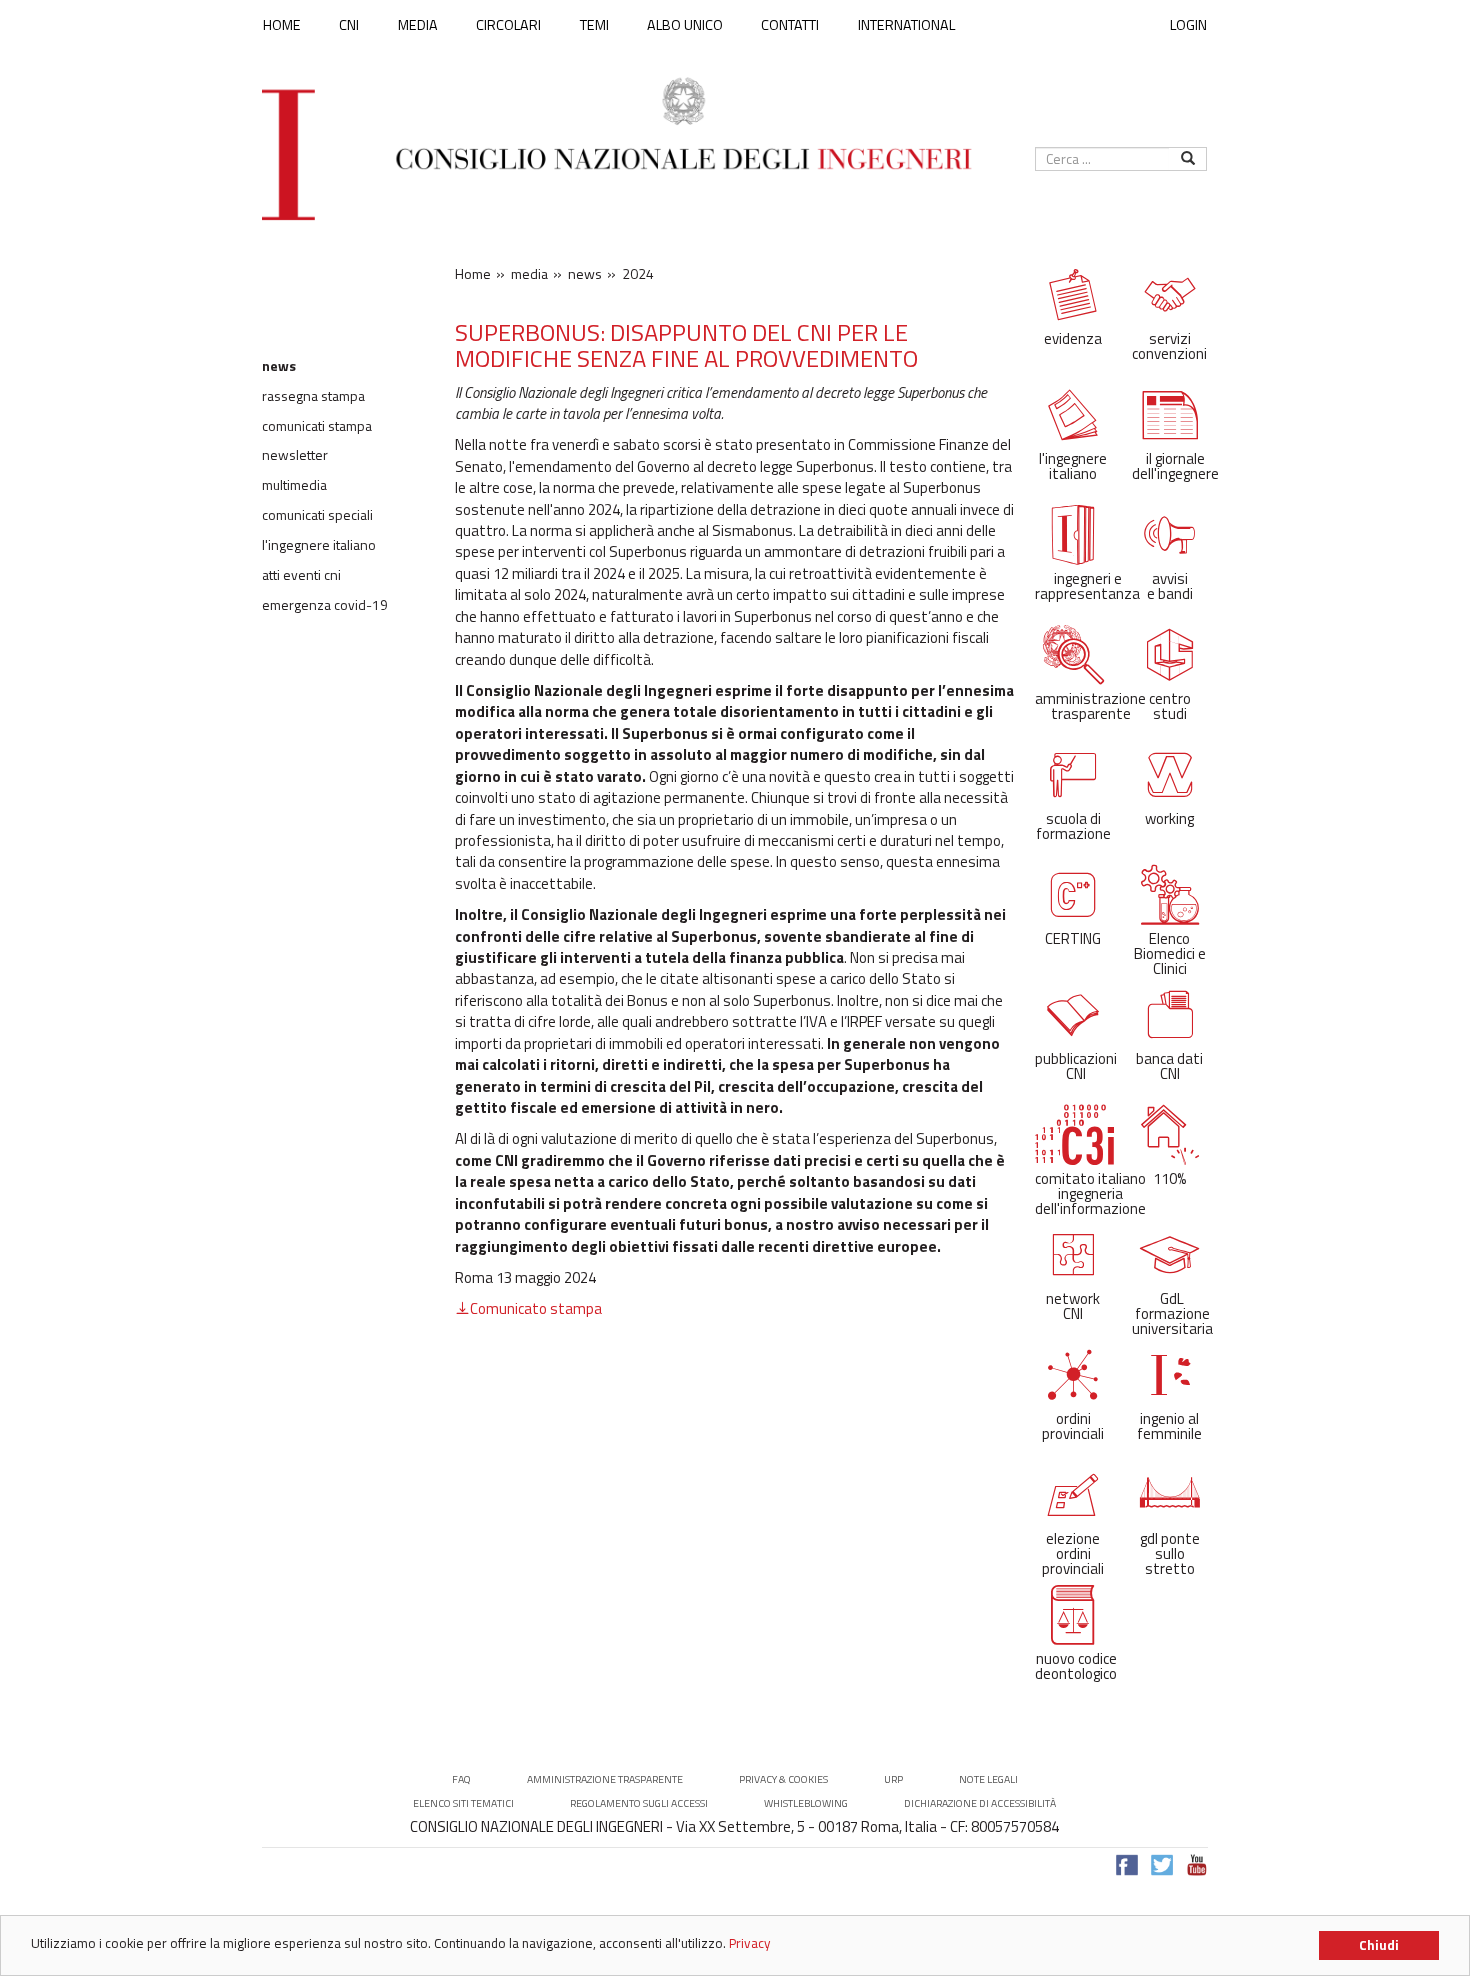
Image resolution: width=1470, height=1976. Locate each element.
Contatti (790, 25)
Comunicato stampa (536, 1308)
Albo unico (685, 25)
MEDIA (418, 25)
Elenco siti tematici (463, 1803)
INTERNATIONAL (906, 25)
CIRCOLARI (508, 25)
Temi (594, 25)
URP (893, 1779)
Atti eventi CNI (301, 575)
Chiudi (1379, 1945)
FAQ (461, 1779)
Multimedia (294, 485)
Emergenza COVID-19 (325, 605)
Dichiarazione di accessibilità (980, 1803)
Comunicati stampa (317, 426)
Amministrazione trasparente (605, 1779)
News (279, 366)
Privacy (750, 1943)
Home (282, 25)
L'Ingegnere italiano (319, 545)
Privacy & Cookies (783, 1779)
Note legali (988, 1779)
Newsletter (295, 455)
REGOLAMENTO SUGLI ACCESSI (639, 1803)
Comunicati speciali (317, 515)
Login (1188, 24)
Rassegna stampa (313, 396)
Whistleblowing (806, 1803)
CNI (349, 25)
